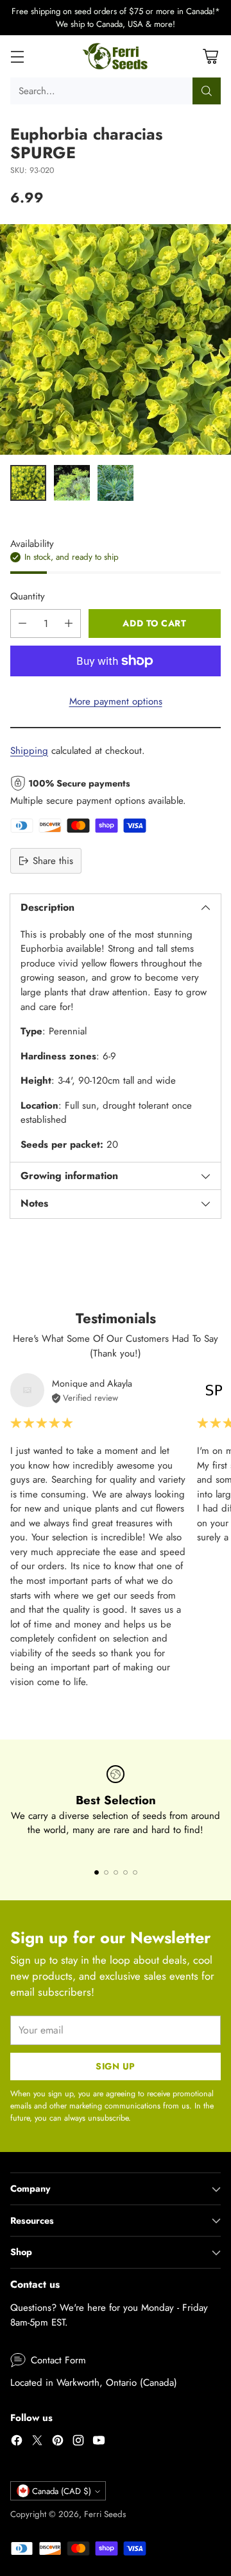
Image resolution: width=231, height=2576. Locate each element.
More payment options (116, 701)
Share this (53, 861)
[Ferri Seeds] (116, 56)
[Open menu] (17, 57)
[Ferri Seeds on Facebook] (17, 2442)
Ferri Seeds (105, 2514)
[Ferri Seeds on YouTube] (99, 2442)
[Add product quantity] (69, 624)
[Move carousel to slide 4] (125, 1872)
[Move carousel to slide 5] (135, 1872)
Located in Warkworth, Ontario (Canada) (94, 2383)
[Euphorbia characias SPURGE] (116, 339)
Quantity (28, 596)
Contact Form (58, 2360)
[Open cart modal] (210, 57)
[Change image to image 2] (72, 483)
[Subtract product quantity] (22, 624)
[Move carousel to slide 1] (97, 1872)
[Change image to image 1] (28, 483)
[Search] (207, 91)
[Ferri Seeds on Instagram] (78, 2442)
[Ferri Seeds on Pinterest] (58, 2442)
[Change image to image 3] (116, 483)
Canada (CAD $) (62, 2491)
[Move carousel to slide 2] (106, 1872)
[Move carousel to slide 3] (116, 1872)
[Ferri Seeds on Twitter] (37, 2442)
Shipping (29, 751)
